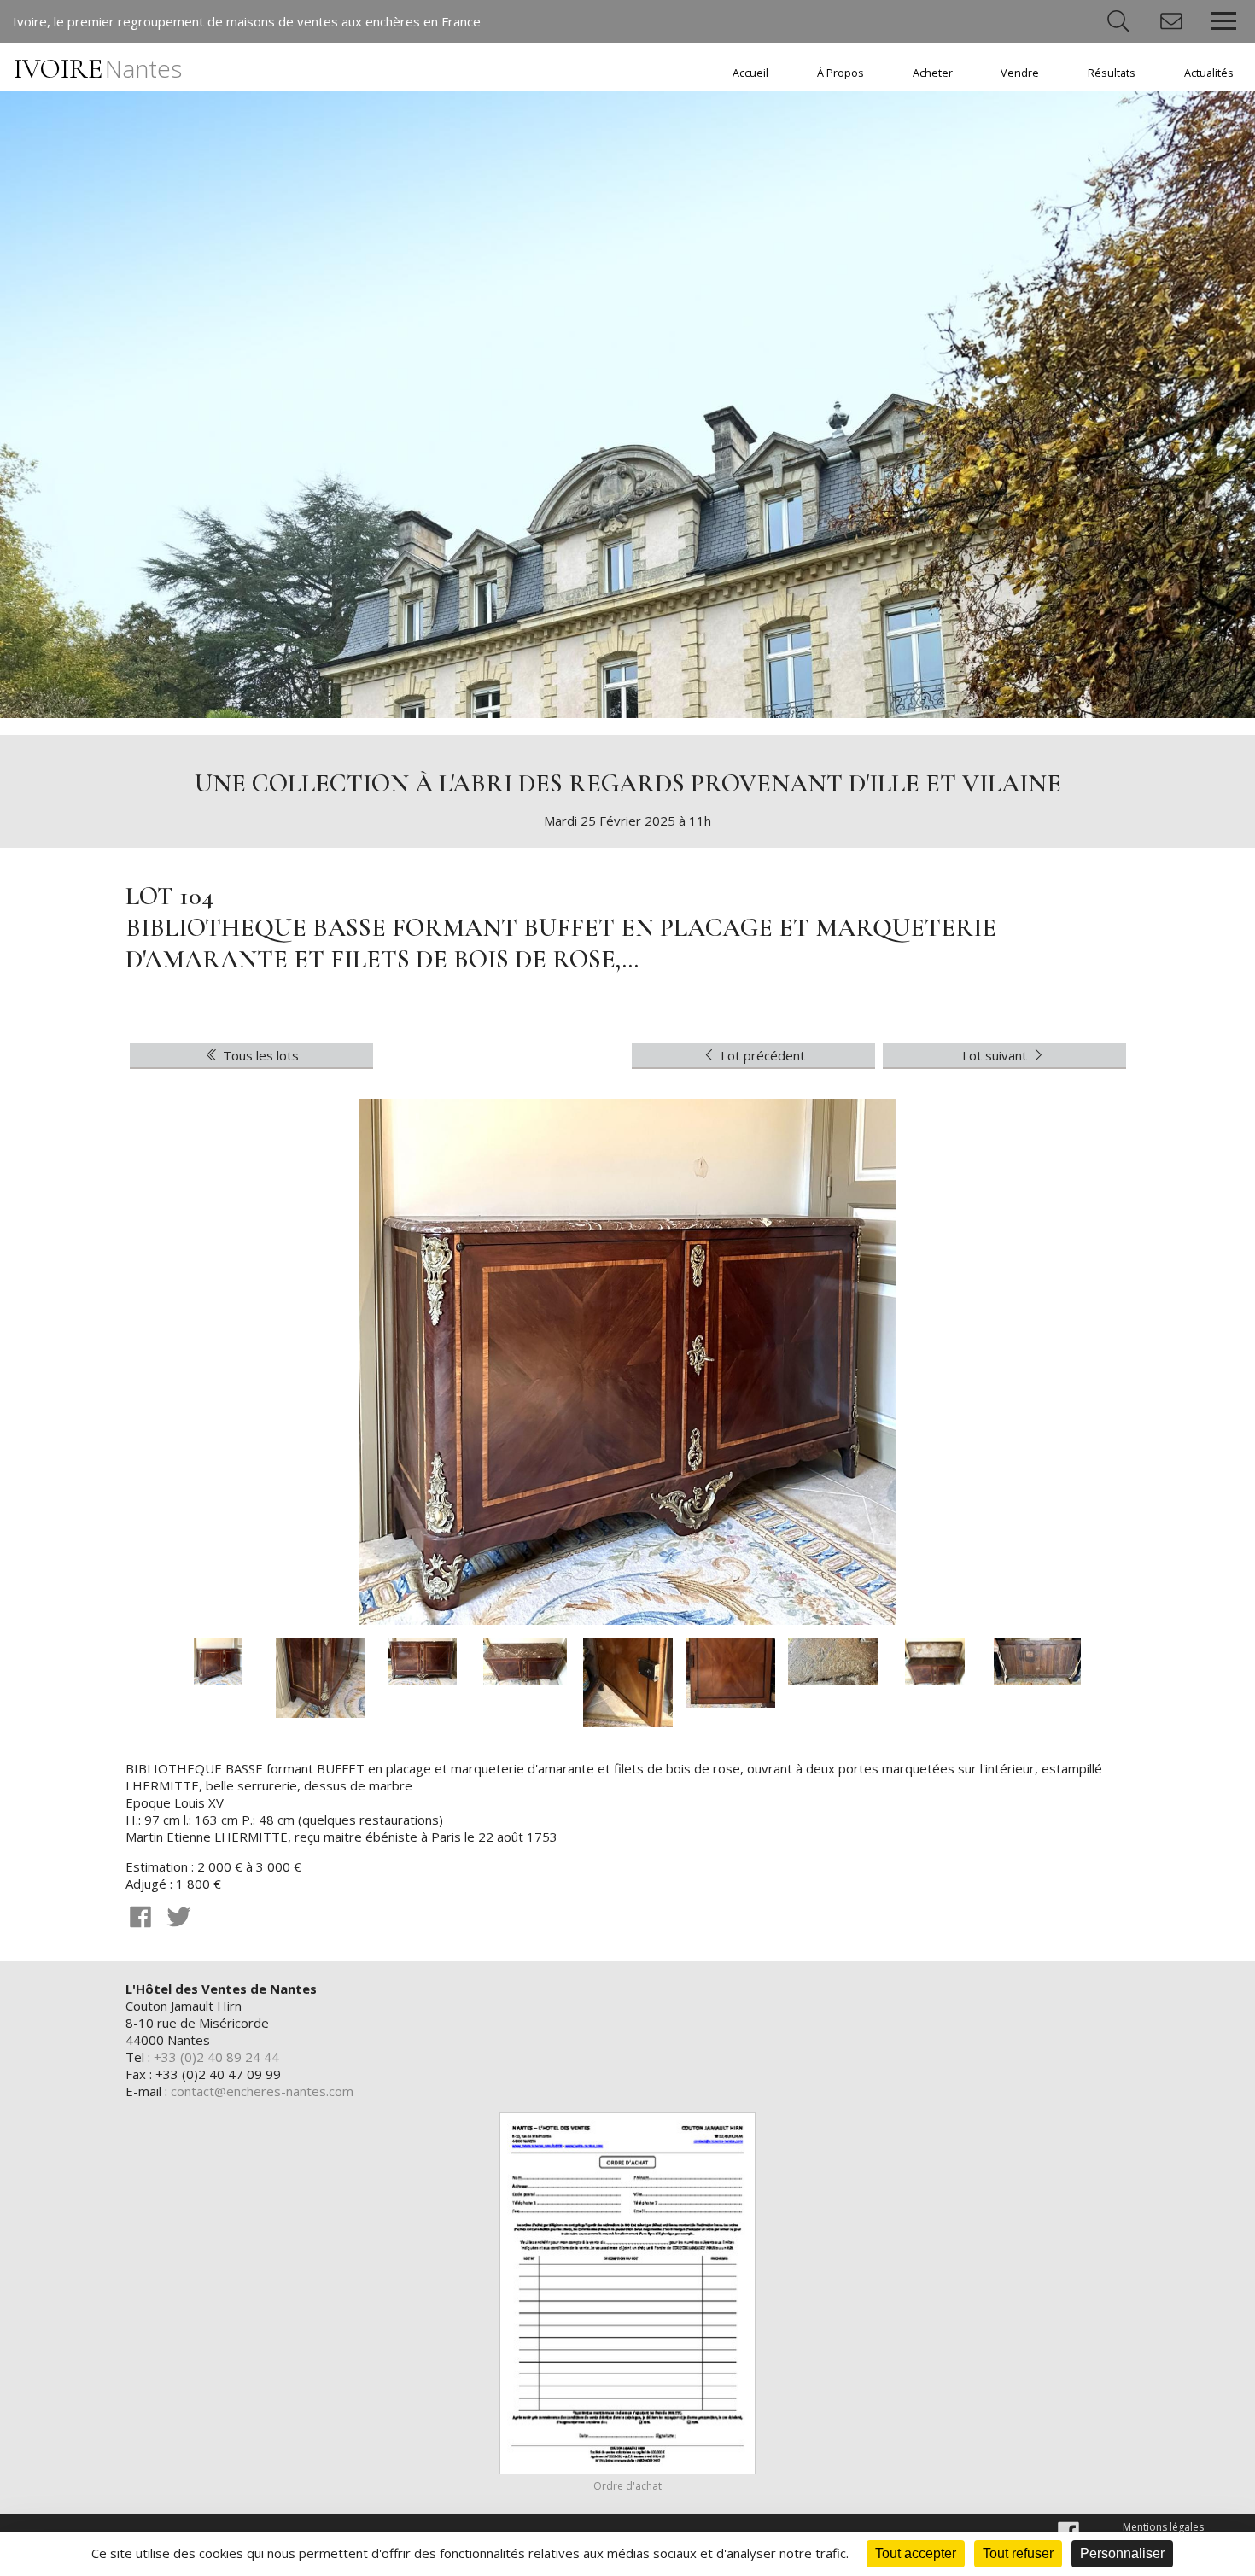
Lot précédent (761, 1055)
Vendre (1020, 73)
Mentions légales (1163, 2527)
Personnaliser (1122, 2553)
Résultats (1112, 73)
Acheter (933, 73)
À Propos (841, 73)
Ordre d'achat (627, 2486)
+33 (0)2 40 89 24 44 (216, 2057)
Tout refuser (1018, 2553)
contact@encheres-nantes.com (262, 2091)
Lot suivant (996, 1055)
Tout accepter (916, 2553)
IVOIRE (98, 69)
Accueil (750, 73)
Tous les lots (259, 1055)
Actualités (1209, 73)
